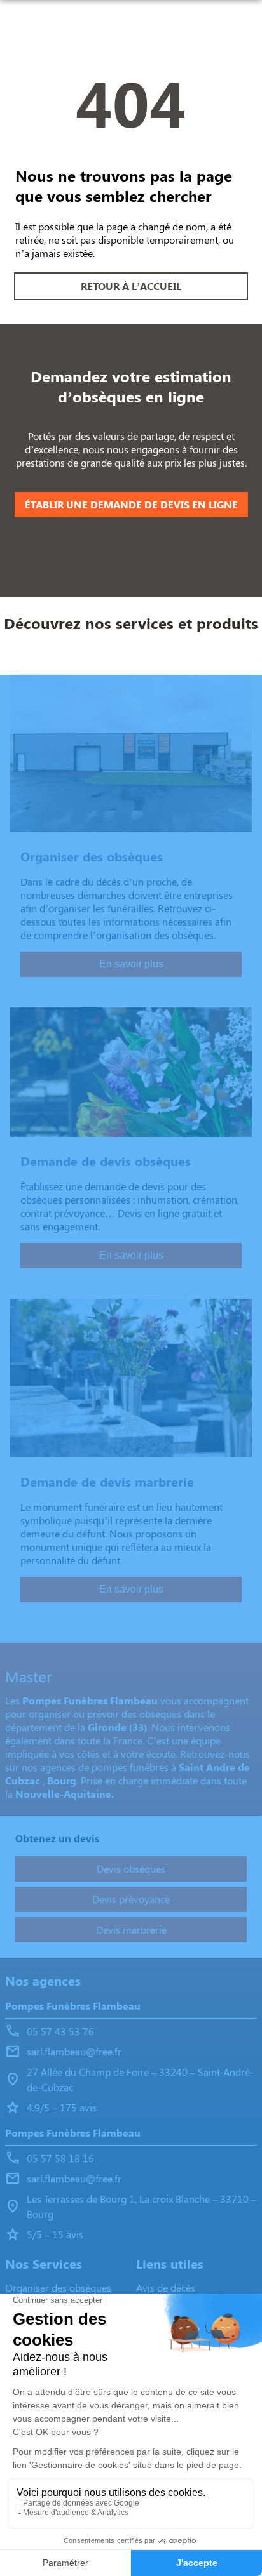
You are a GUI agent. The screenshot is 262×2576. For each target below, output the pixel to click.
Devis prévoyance (131, 1899)
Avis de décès (166, 2287)
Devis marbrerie (131, 1929)
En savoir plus (131, 964)
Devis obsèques (131, 1869)
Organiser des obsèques (58, 2287)
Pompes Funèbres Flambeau (73, 2006)
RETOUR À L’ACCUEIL (131, 286)
